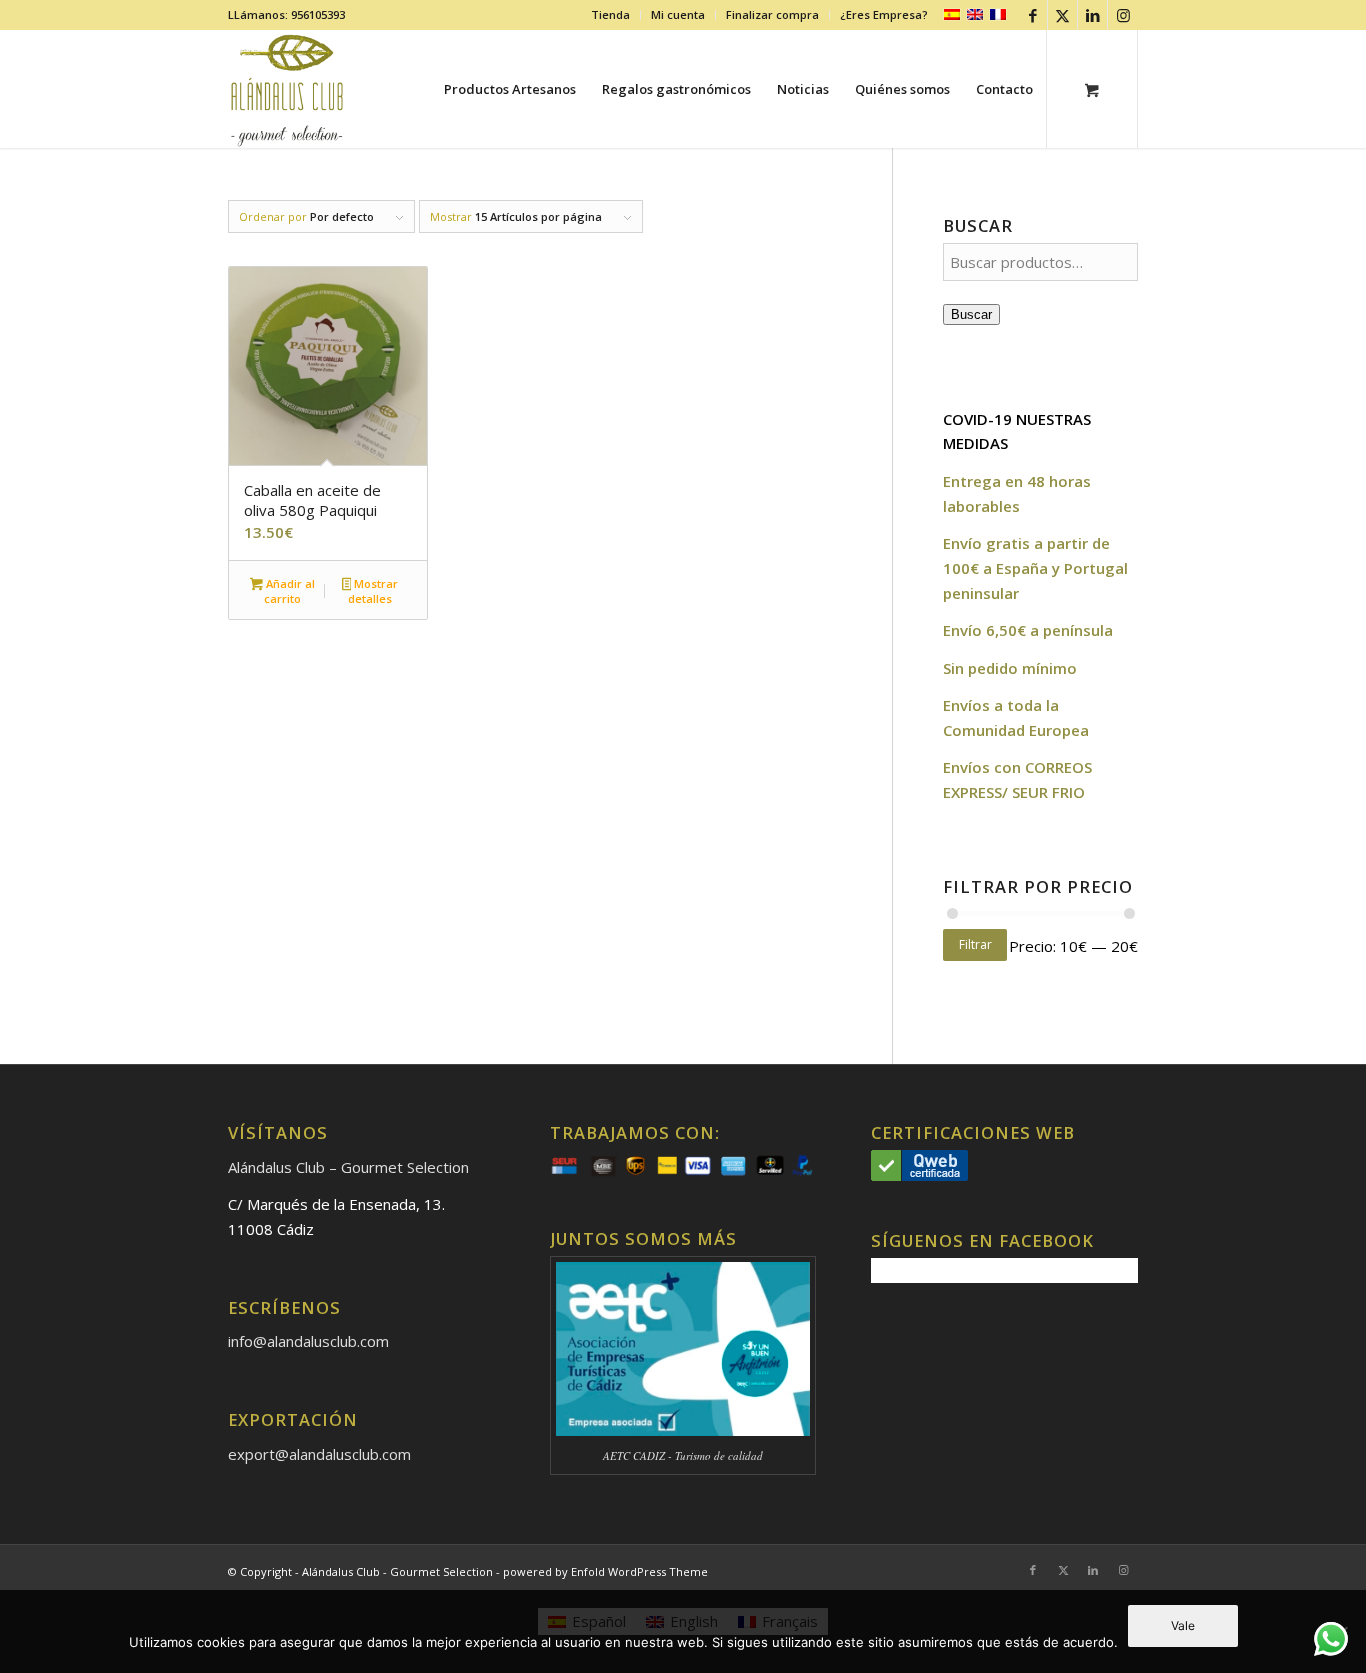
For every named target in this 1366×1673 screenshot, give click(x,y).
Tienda (610, 14)
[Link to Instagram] (1123, 15)
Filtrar (975, 944)
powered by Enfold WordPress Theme (605, 1571)
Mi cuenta (678, 14)
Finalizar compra (772, 14)
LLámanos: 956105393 (286, 14)
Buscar (971, 314)
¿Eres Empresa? (884, 14)
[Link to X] (1062, 15)
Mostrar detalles (373, 591)
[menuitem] (611, 15)
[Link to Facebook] (1032, 15)
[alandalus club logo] (287, 89)
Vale (1183, 1625)
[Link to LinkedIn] (1092, 15)
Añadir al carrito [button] (289, 591)
